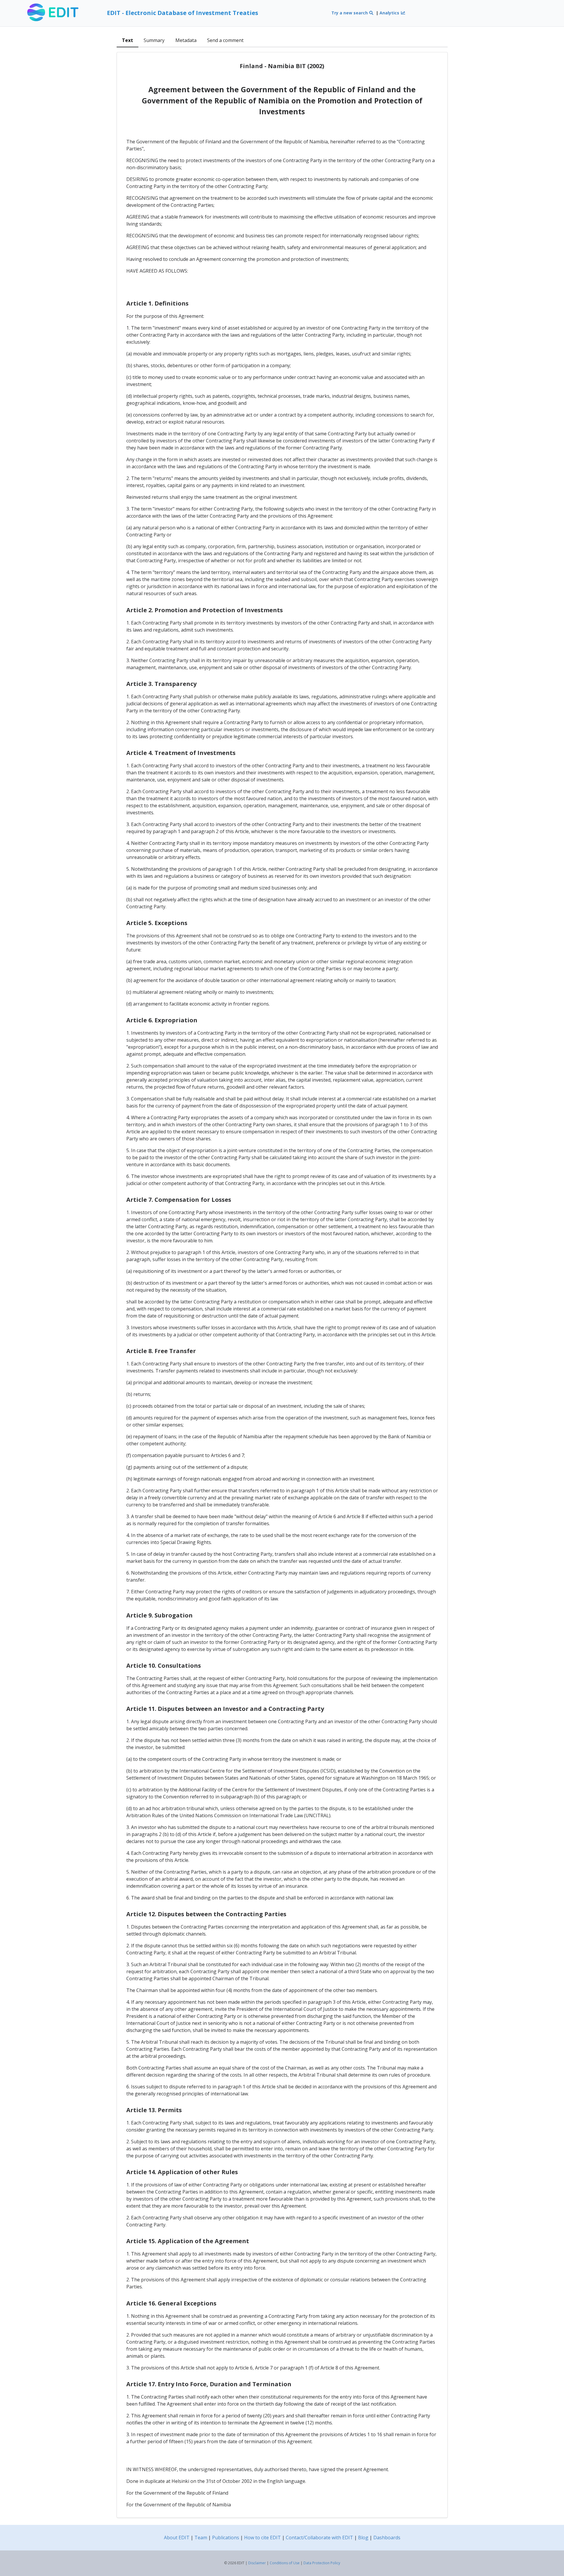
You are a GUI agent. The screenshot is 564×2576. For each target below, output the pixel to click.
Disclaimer (257, 2563)
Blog (363, 2538)
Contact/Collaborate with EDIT (319, 2538)
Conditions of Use (285, 2563)
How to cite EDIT (262, 2538)
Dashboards (387, 2538)
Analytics (390, 13)
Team (201, 2538)
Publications (226, 2538)
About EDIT (177, 2538)
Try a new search (350, 13)
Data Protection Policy (322, 2563)
